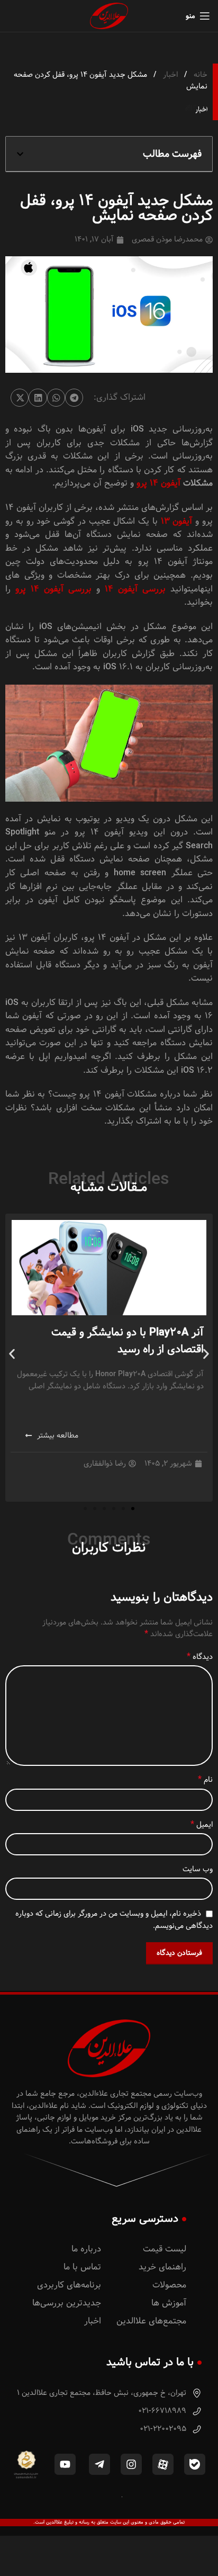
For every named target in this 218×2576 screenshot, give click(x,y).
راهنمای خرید (162, 2267)
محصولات (169, 2285)
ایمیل (202, 1825)
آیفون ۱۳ (176, 521)
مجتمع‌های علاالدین (151, 2321)
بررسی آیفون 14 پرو (56, 589)
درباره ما (86, 2249)
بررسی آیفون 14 (138, 589)
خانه (199, 75)
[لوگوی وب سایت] (109, 16)
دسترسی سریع (145, 2219)
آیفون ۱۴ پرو (160, 483)
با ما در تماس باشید (150, 2362)
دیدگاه (200, 1657)
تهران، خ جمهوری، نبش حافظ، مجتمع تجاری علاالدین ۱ (103, 2393)
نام (205, 1780)
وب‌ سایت (198, 1869)
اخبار (169, 75)
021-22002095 (164, 2429)
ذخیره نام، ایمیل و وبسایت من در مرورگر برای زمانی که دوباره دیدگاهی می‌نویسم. (114, 1919)
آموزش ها (169, 2303)
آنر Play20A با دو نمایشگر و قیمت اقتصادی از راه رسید (128, 1341)
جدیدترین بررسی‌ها (67, 2303)
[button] (20, 154)
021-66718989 (163, 2411)
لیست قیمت (165, 2249)
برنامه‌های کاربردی (69, 2285)
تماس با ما (82, 2267)
